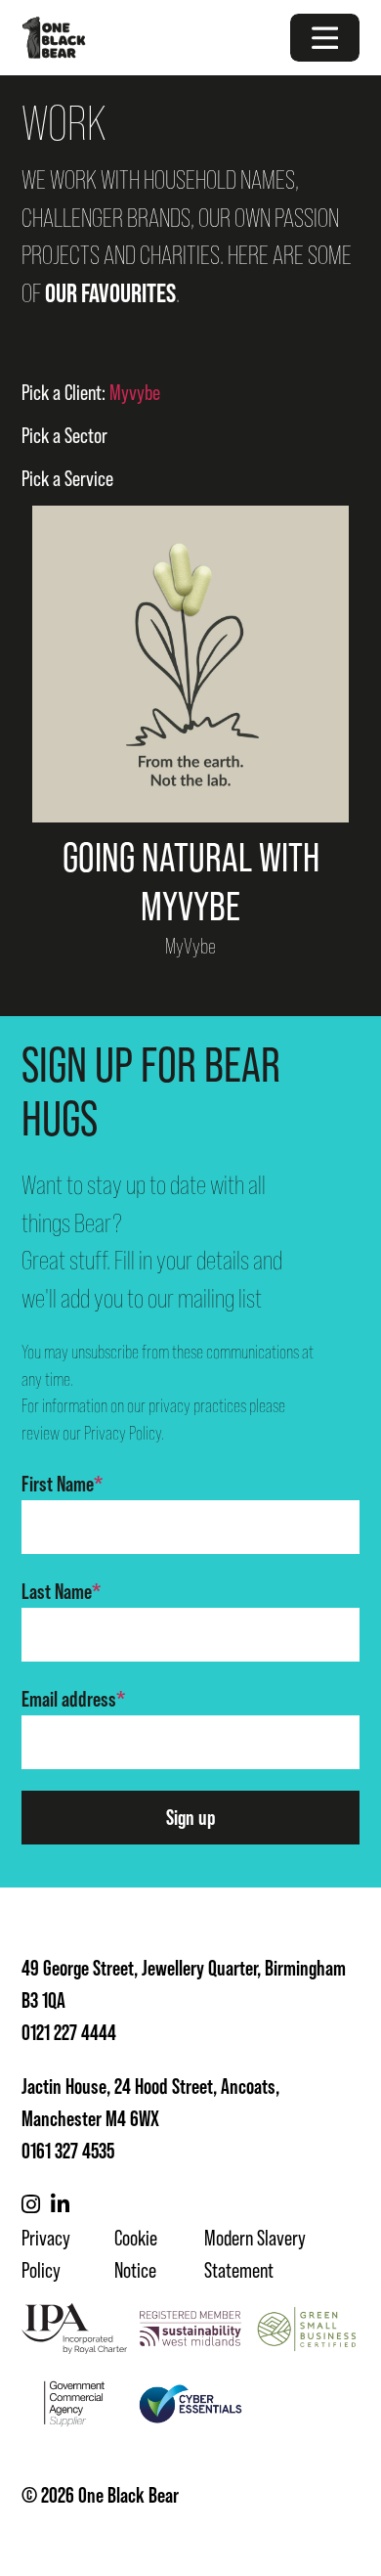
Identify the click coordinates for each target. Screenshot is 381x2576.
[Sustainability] (190, 2329)
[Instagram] (31, 2205)
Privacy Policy (123, 1433)
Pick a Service (67, 479)
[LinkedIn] (60, 2205)
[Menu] (325, 38)
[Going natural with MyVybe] (190, 664)
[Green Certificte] (307, 2329)
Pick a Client (91, 393)
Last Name (61, 1591)
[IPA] (74, 2329)
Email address (73, 1699)
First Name (62, 1484)
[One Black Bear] (54, 38)
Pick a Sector (64, 436)
